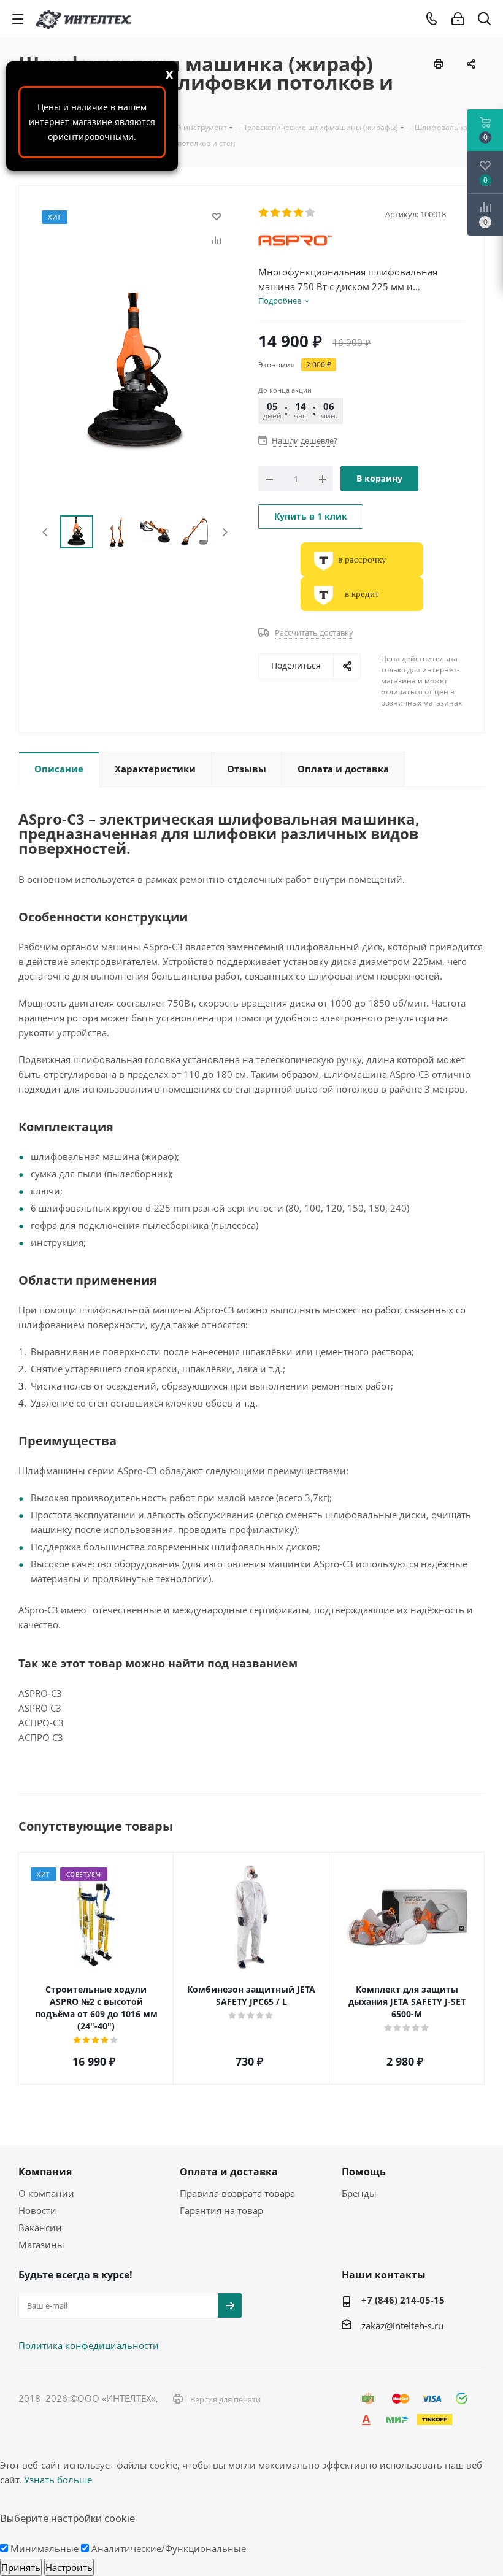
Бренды (359, 2193)
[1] (264, 213)
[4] (299, 213)
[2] (276, 213)
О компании (46, 2193)
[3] (287, 213)
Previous (46, 532)
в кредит (362, 594)
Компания (45, 2172)
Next (225, 532)
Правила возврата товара (237, 2193)
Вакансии (40, 2228)
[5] (311, 213)
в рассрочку (362, 559)
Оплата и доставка (229, 2172)
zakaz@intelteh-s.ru (402, 2326)
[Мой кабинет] (458, 19)
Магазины (41, 2245)
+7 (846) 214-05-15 (403, 2300)
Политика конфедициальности (89, 2345)
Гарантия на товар (221, 2210)
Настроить (69, 2567)
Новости (37, 2210)
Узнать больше (58, 2480)
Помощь (364, 2172)
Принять (21, 2567)
